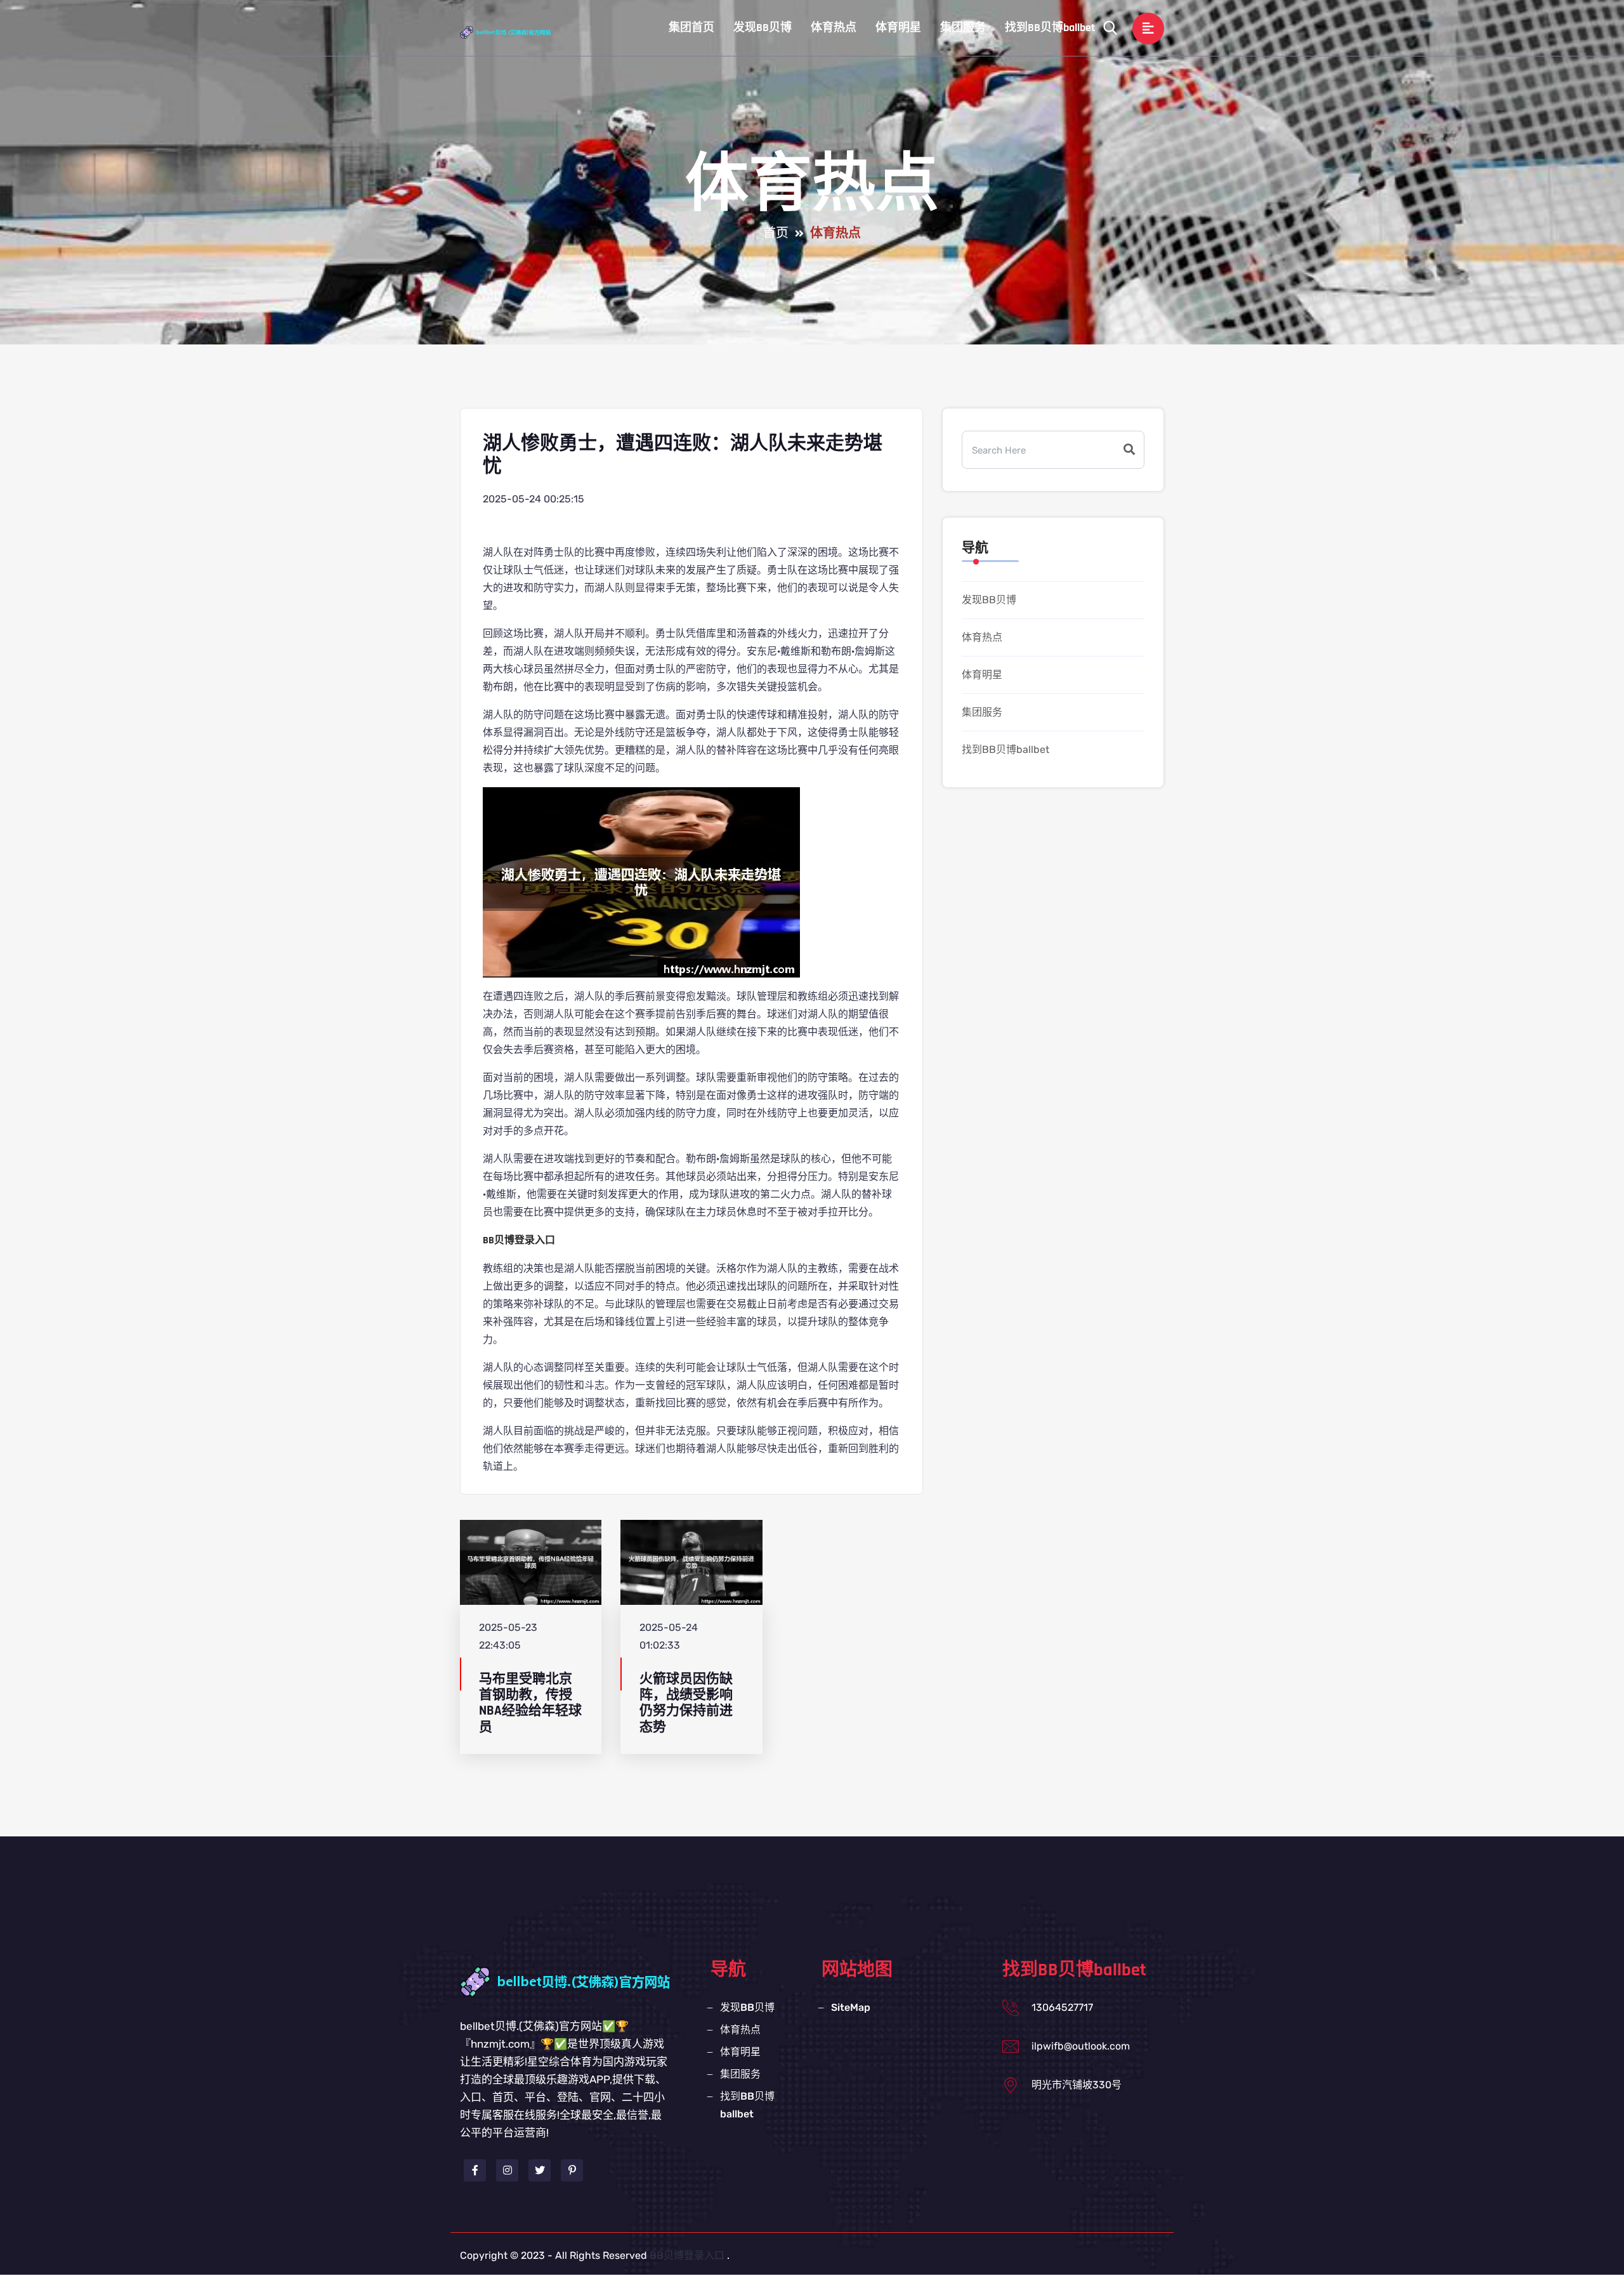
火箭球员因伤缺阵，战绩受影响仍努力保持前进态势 (686, 1703)
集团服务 (963, 28)
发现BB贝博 (763, 28)
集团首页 (691, 28)
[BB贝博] (517, 32)
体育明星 (898, 28)
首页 (776, 233)
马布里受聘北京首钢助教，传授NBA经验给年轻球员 (530, 1703)
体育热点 (834, 28)
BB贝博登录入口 (687, 2255)
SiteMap (851, 2007)
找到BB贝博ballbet (1050, 28)
